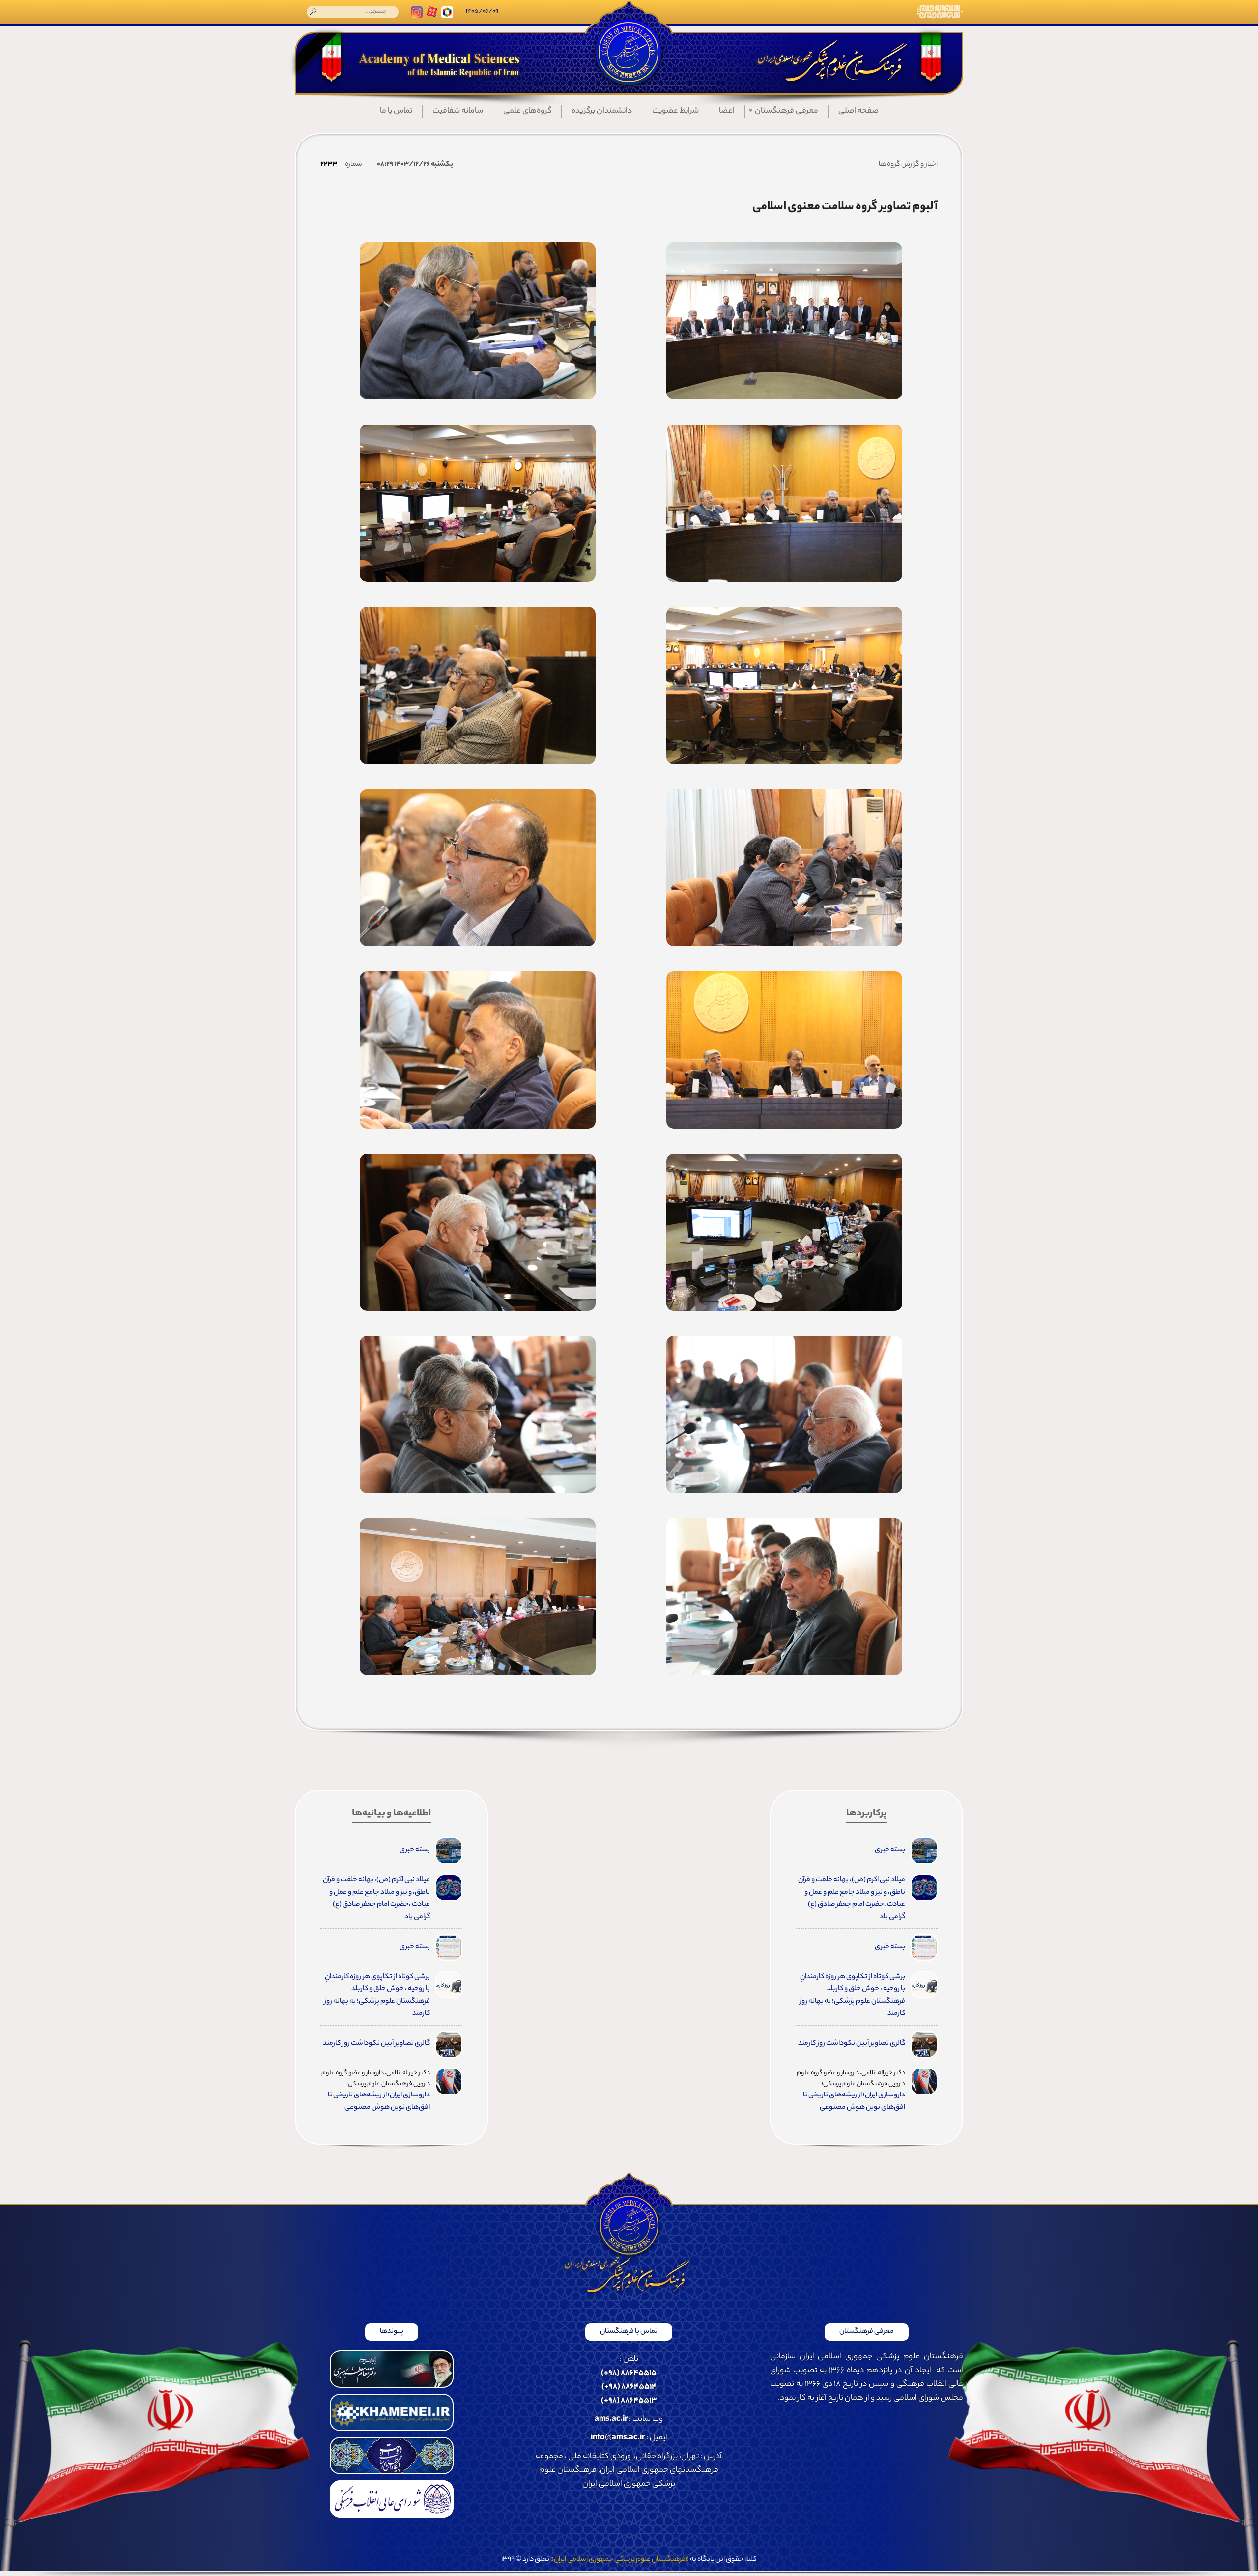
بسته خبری (890, 1850)
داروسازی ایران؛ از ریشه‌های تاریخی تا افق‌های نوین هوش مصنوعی (854, 2102)
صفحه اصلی (858, 111)
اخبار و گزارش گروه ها (908, 165)
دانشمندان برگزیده (602, 111)
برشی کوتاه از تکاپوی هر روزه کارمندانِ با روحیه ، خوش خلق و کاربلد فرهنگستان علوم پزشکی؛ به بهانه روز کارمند (852, 1996)
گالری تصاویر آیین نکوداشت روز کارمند (852, 2044)
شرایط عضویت (675, 111)
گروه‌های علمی (527, 111)
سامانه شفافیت (458, 111)
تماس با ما (396, 111)
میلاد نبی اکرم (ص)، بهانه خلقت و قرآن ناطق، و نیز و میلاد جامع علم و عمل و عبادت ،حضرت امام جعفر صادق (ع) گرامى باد (852, 1899)
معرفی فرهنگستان (786, 111)
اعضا (727, 111)
